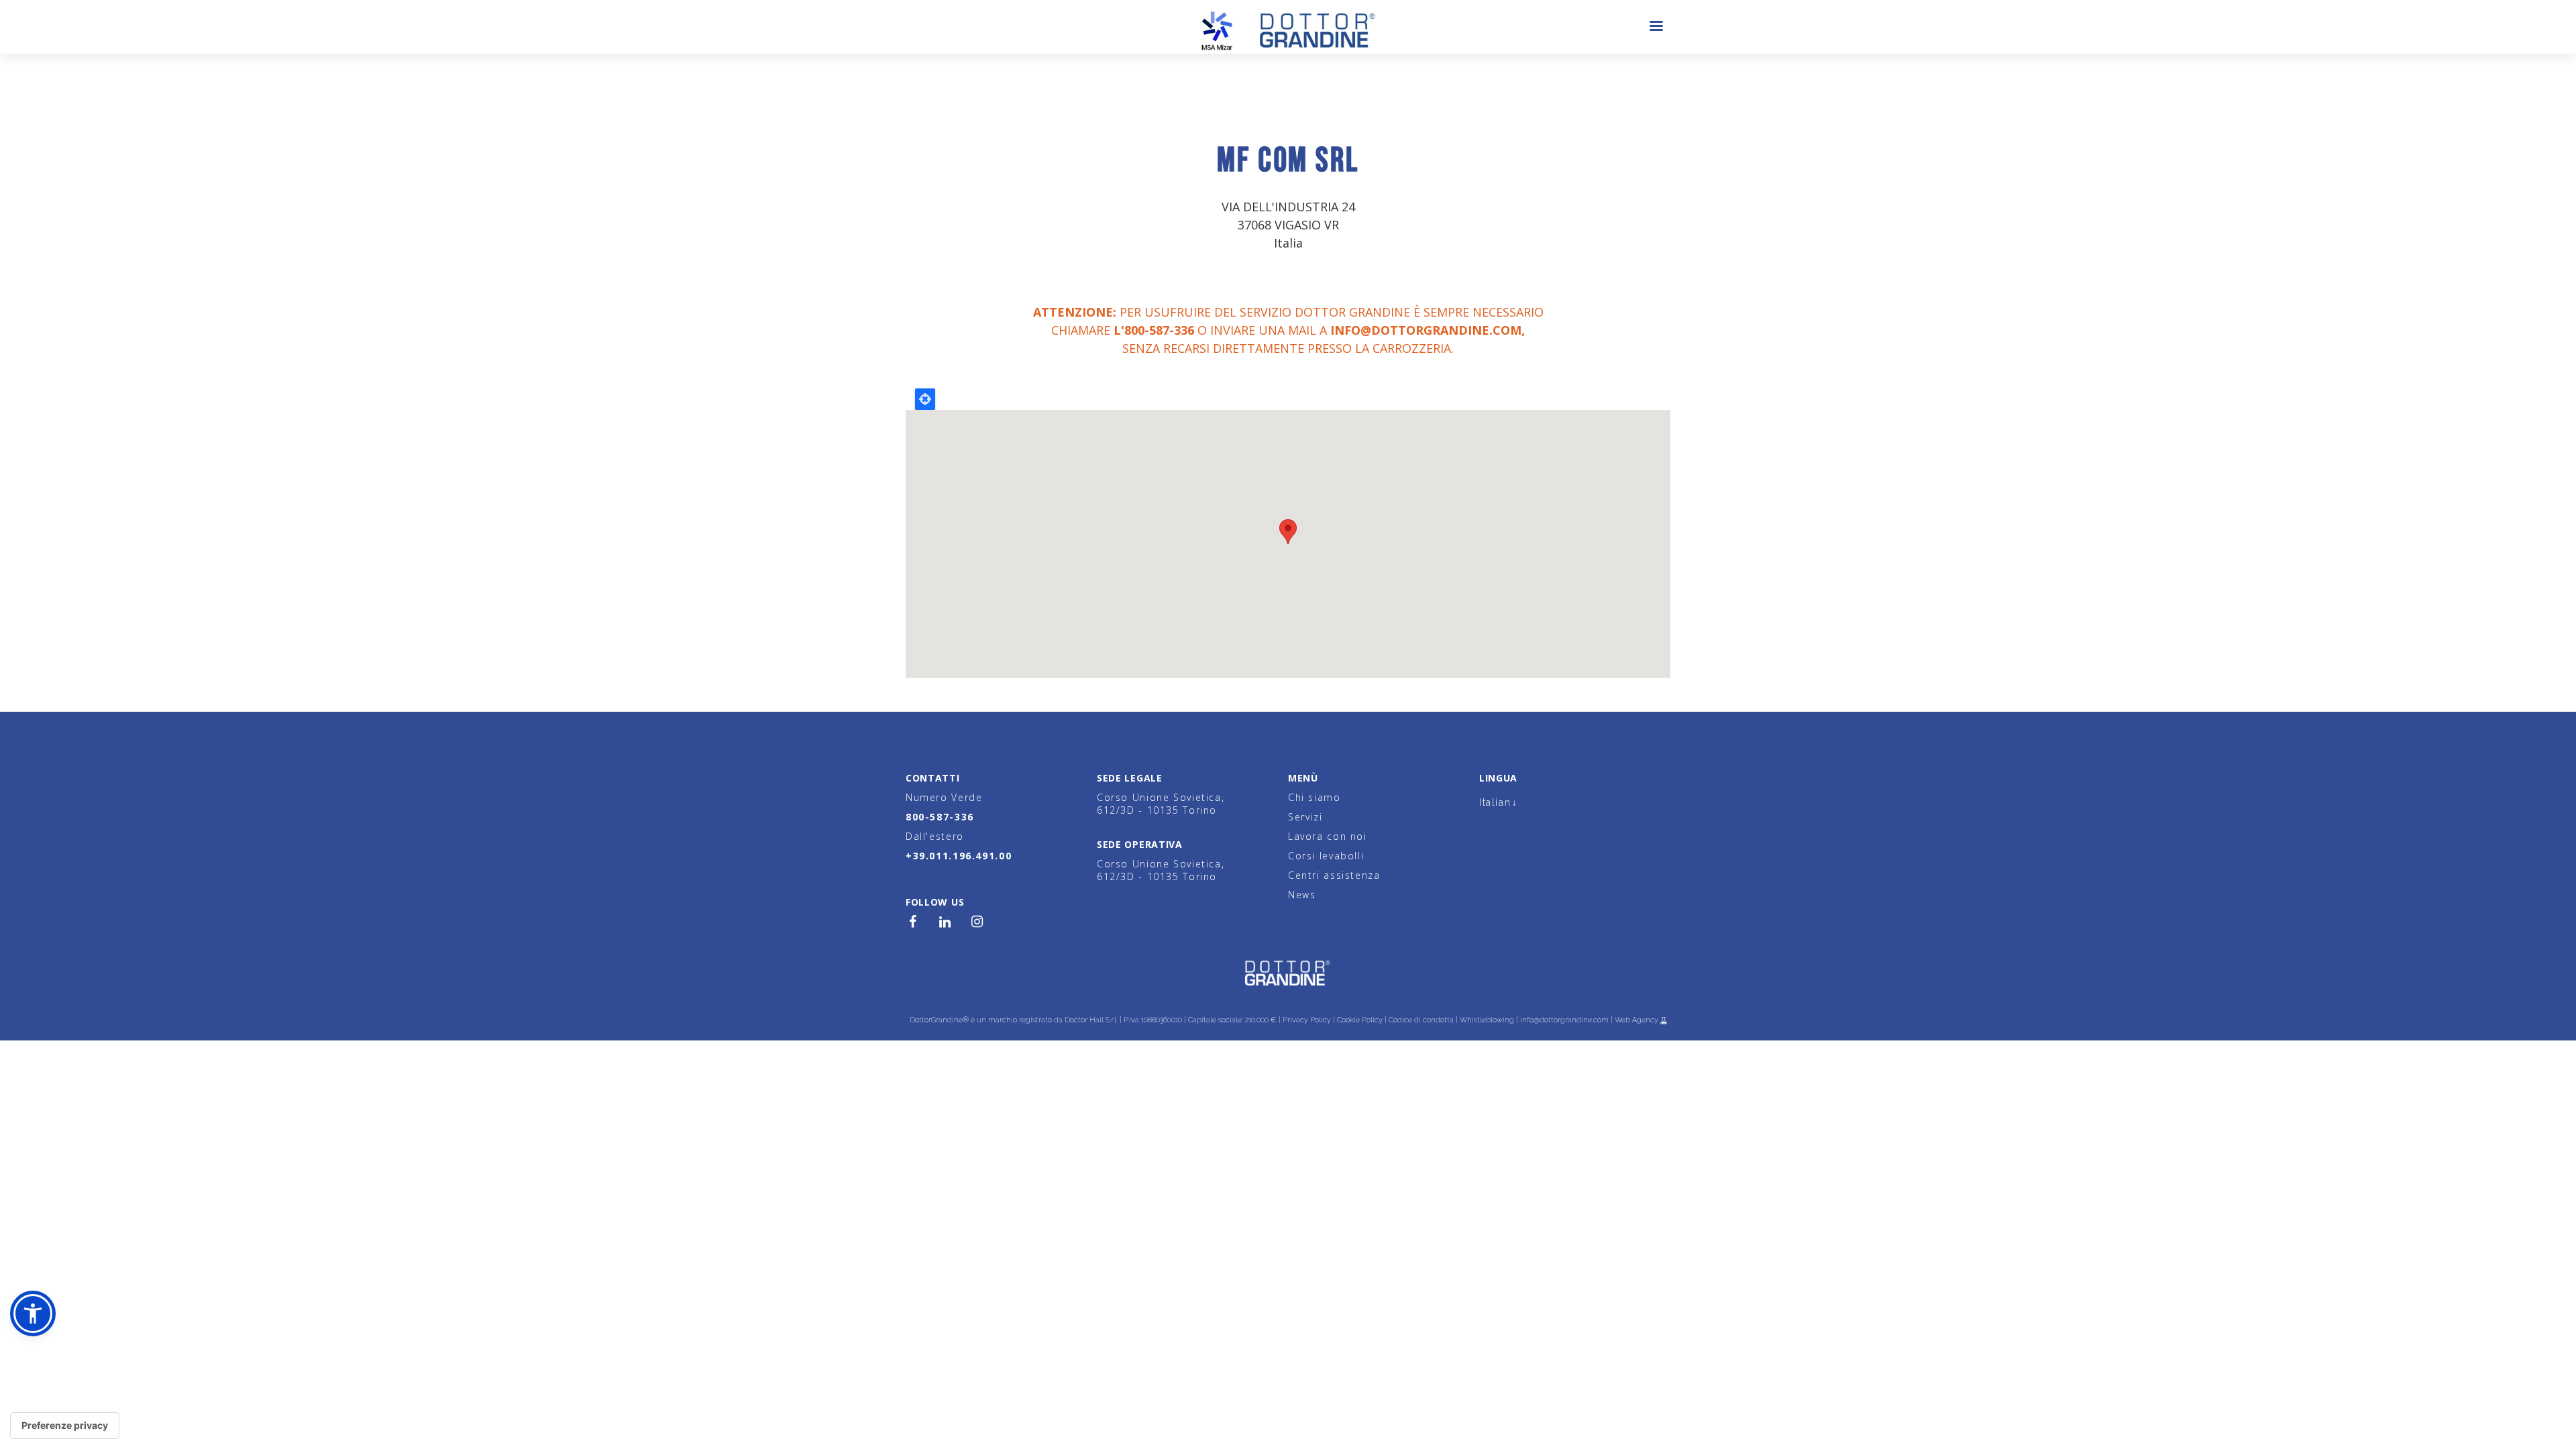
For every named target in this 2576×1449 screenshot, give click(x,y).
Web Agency (1638, 1020)
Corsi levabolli (1326, 856)
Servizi (1305, 817)
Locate (925, 399)
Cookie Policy (1360, 1020)
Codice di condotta (1421, 1020)
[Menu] (1656, 27)
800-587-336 (940, 817)
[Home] (1288, 27)
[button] (33, 1313)
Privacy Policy (1307, 1020)
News (1302, 895)
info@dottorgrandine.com (1426, 330)
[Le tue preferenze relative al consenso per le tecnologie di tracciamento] (65, 1426)
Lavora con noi (1328, 836)
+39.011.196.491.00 (959, 856)
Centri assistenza (1334, 875)
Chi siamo (1314, 797)
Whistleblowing (1487, 1020)
